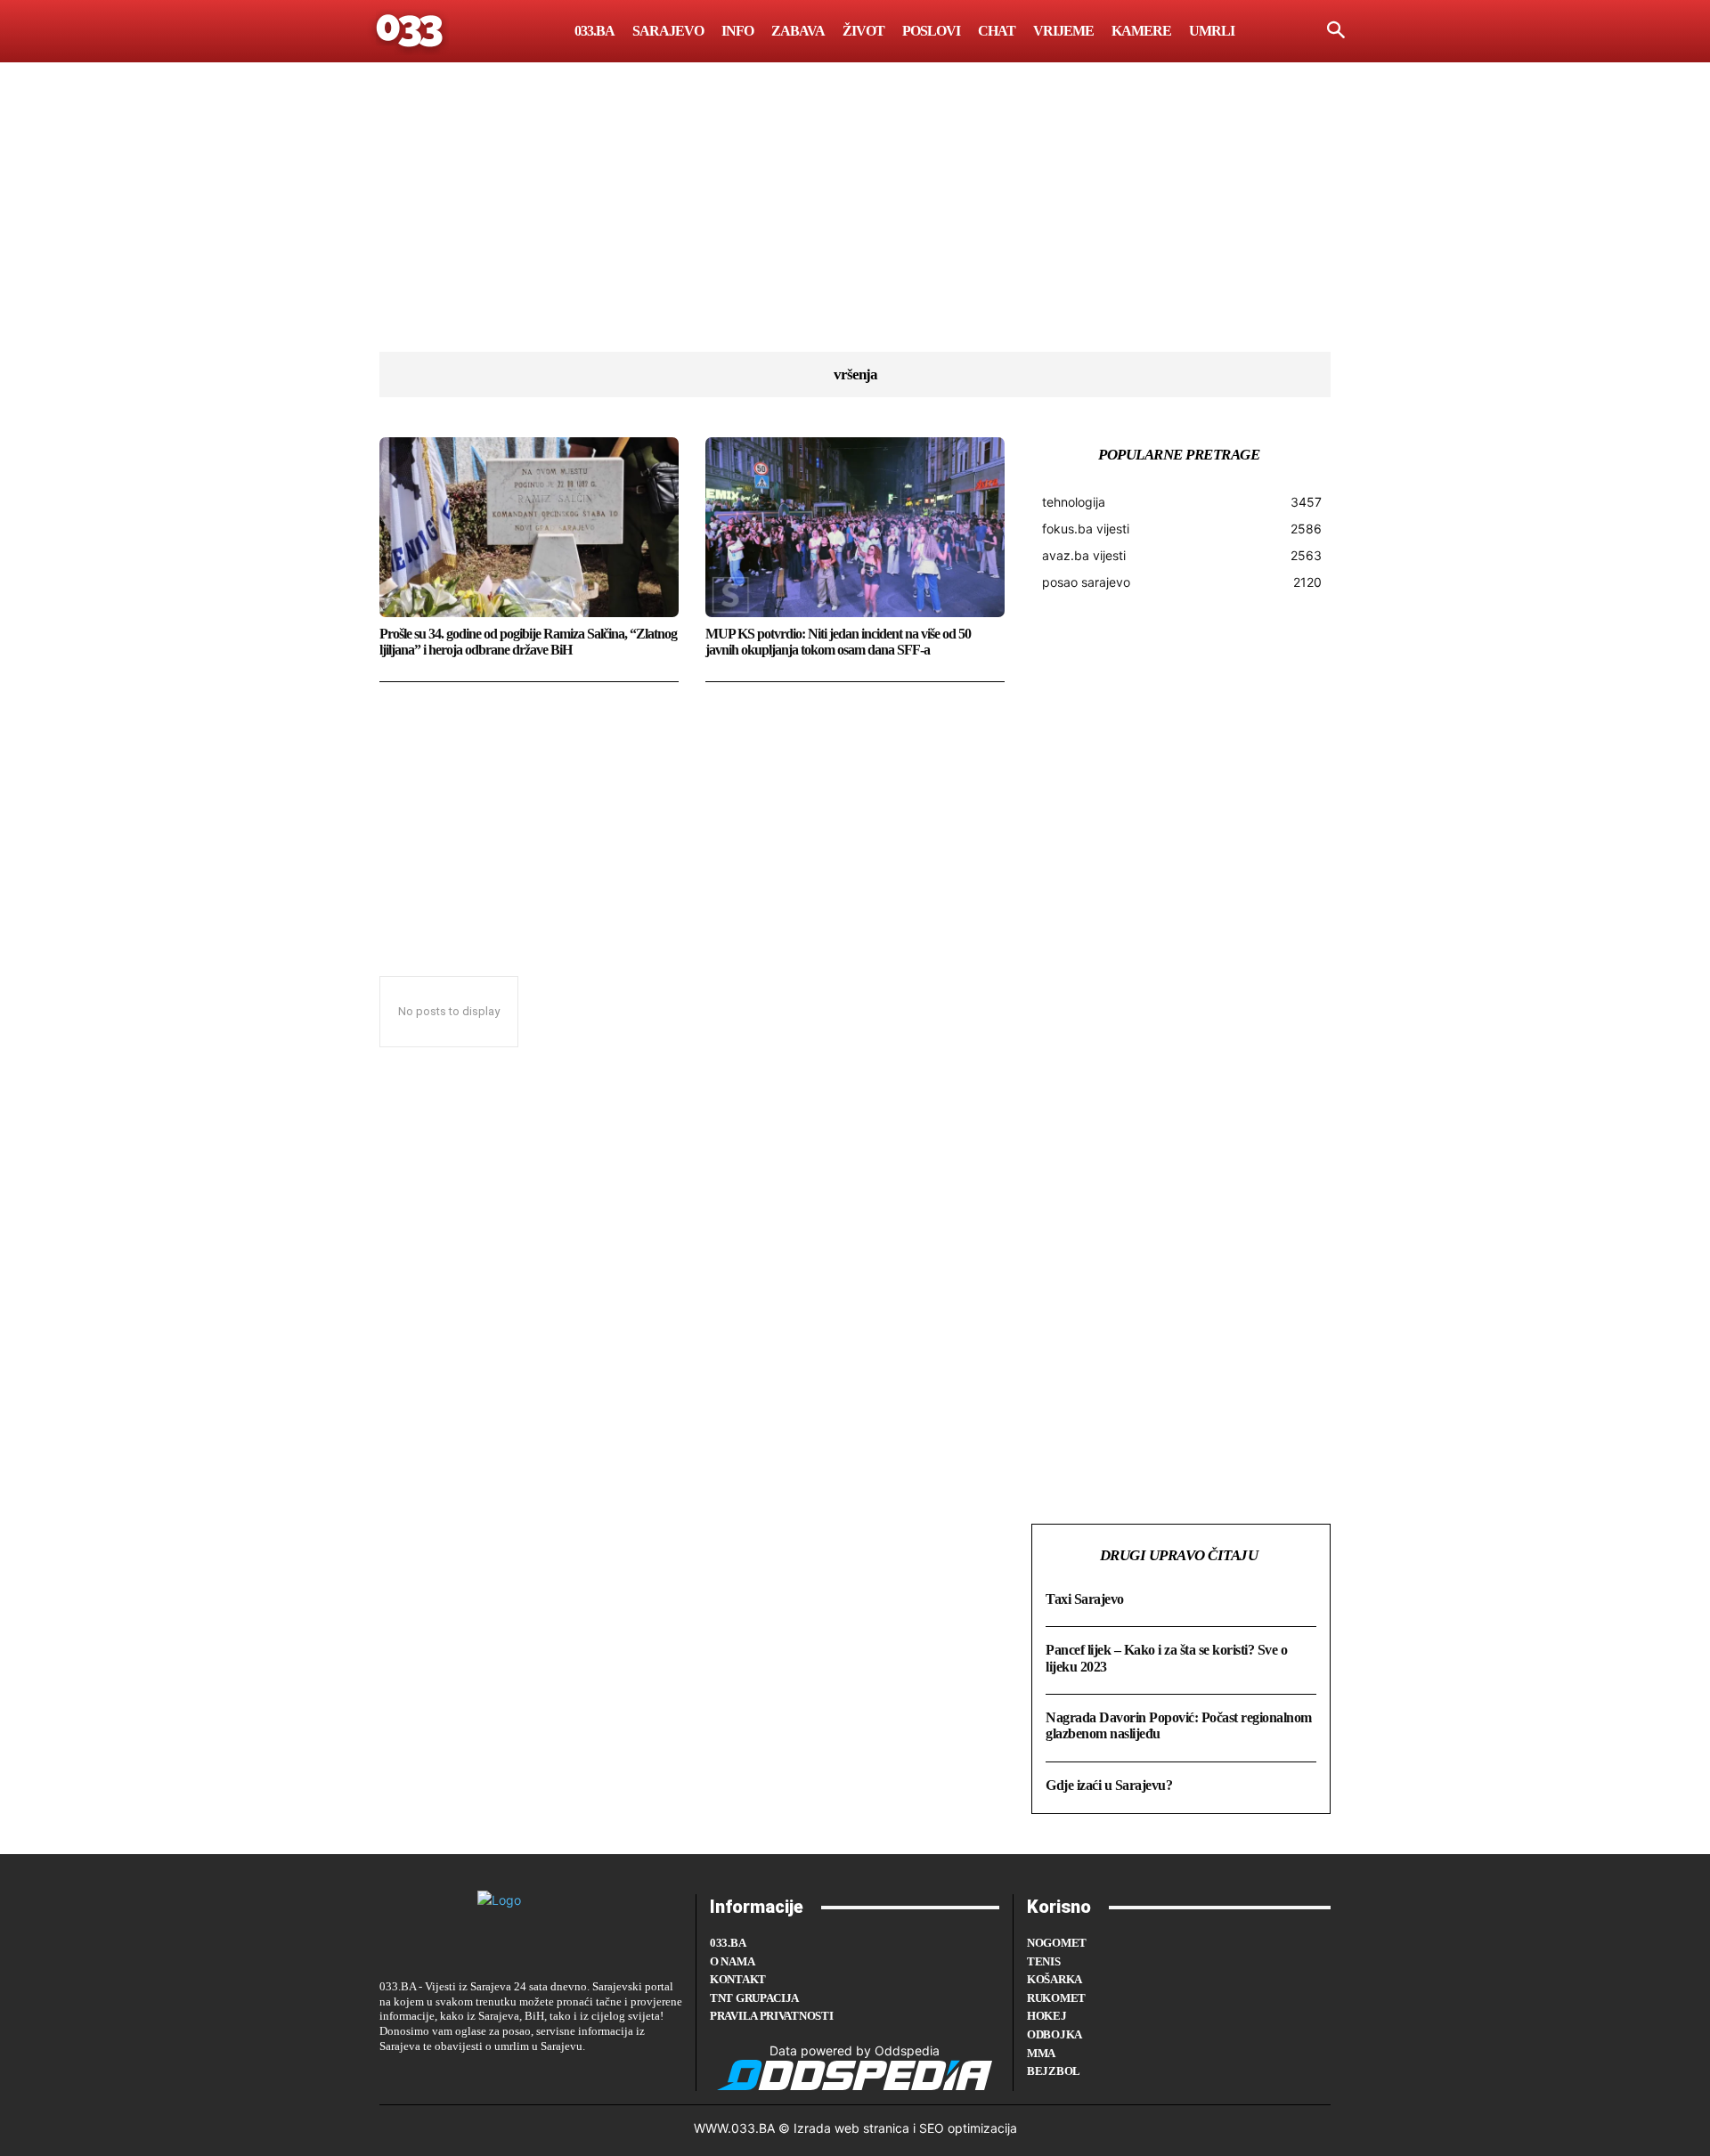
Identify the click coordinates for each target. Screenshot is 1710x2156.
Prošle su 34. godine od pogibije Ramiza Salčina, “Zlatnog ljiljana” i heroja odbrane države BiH (528, 642)
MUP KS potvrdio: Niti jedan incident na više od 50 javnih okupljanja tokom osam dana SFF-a (838, 642)
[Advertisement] (855, 227)
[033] (411, 31)
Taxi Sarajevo (1085, 1599)
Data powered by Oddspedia (855, 2050)
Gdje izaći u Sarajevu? (1109, 1785)
